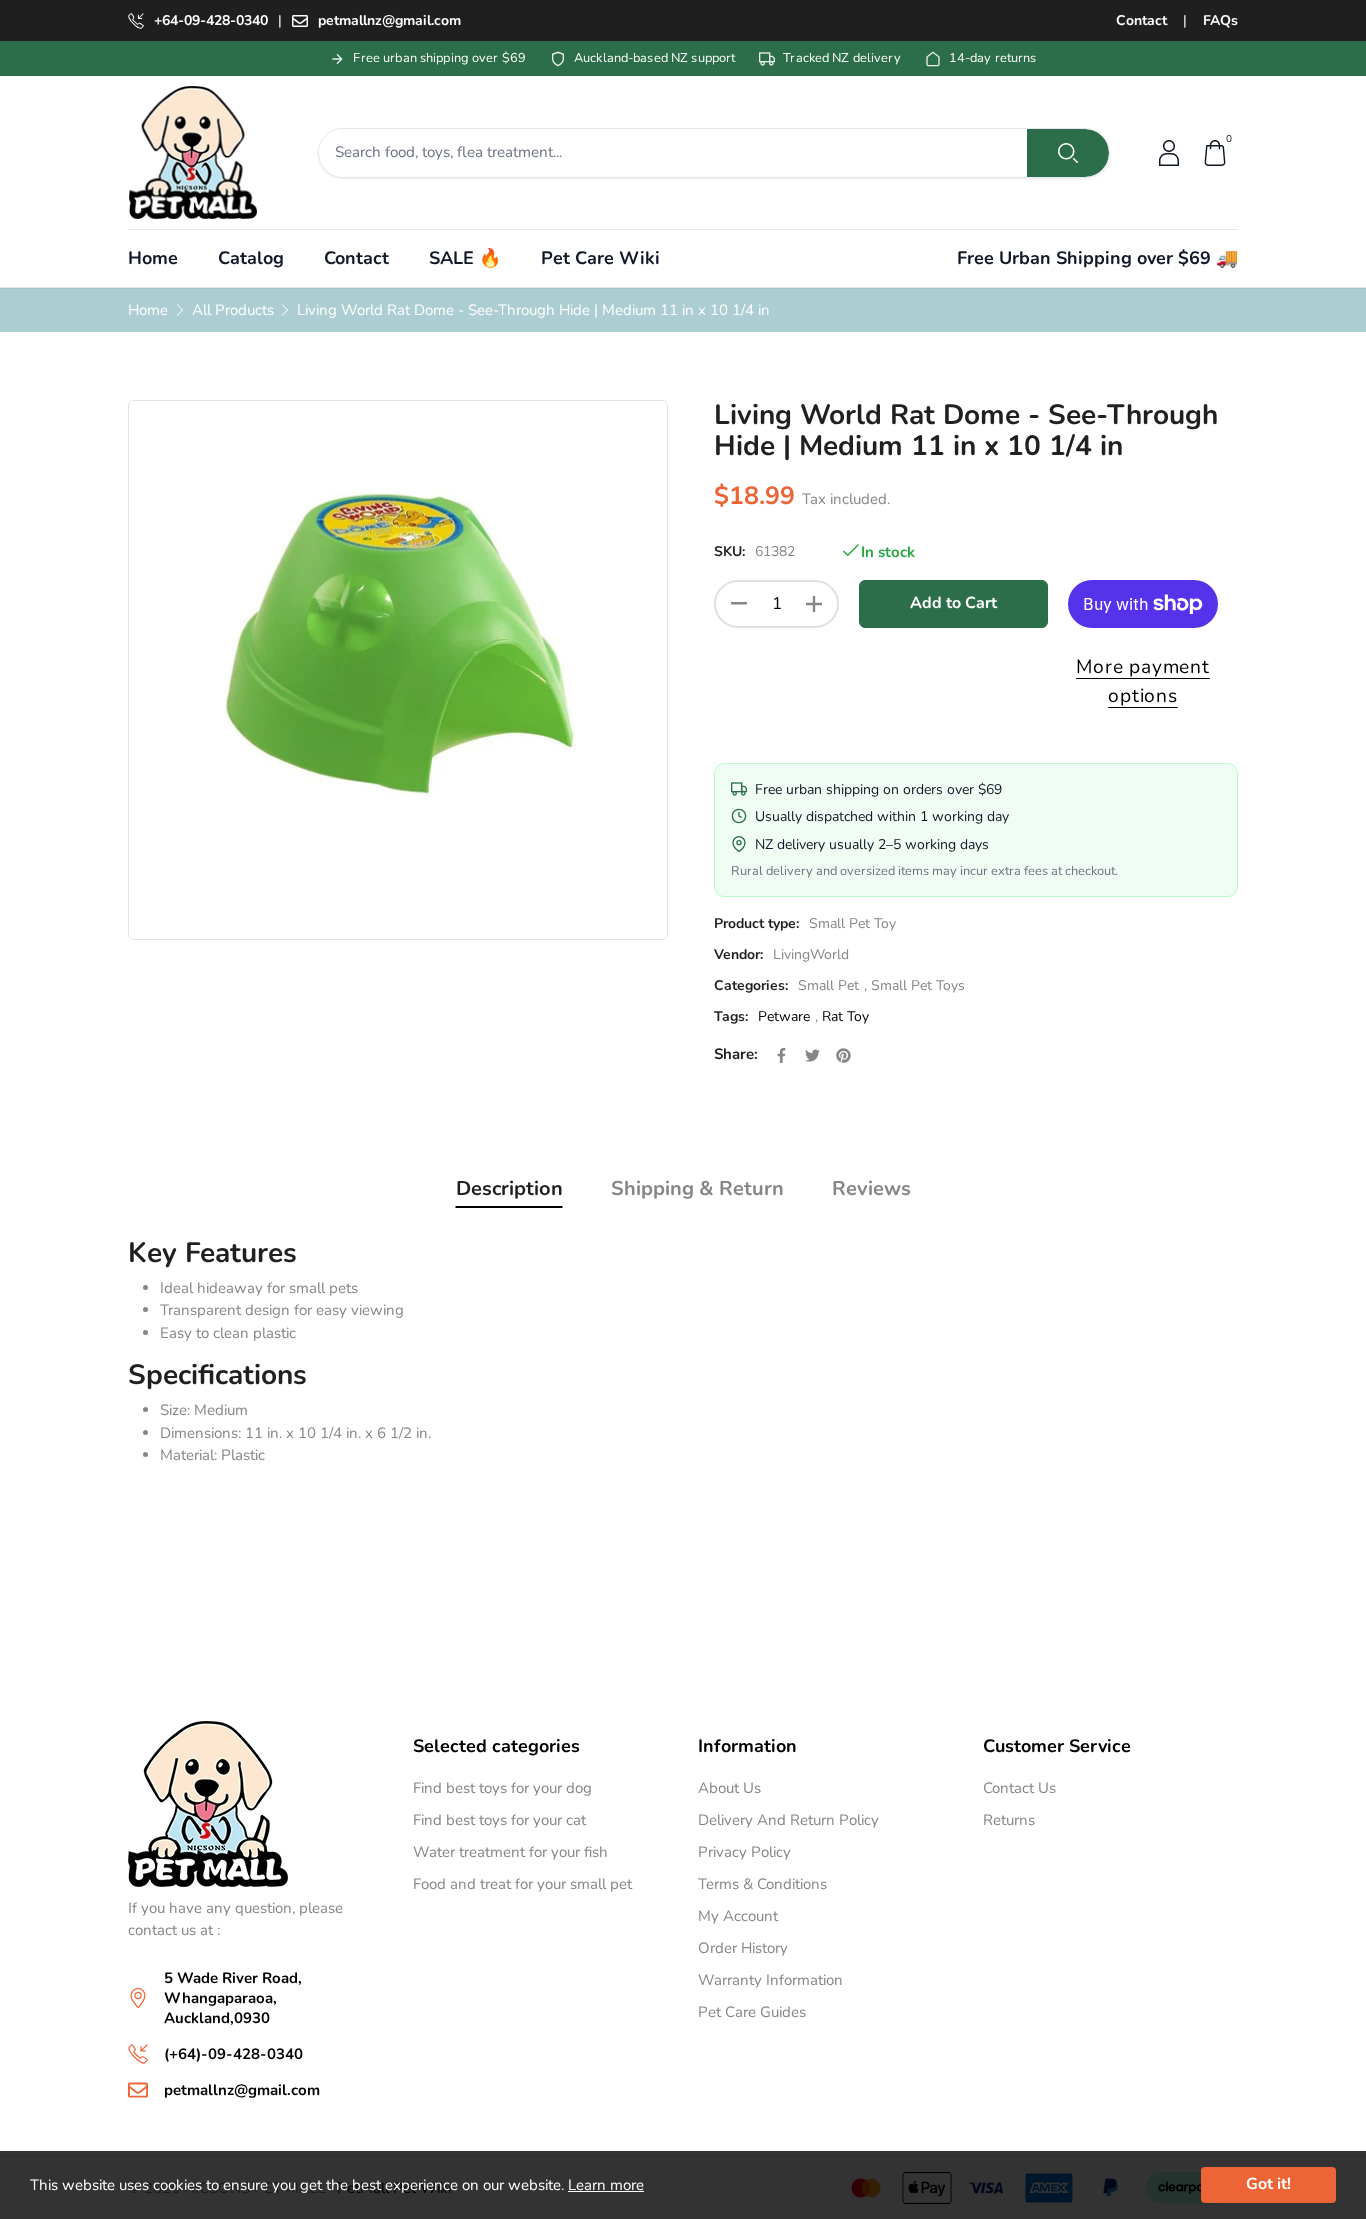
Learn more (606, 2185)
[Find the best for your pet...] (1068, 153)
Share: (736, 1055)
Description (509, 1188)
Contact (1141, 20)
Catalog (251, 258)
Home (153, 258)
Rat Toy (845, 1017)
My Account (738, 1916)
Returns (1009, 1820)
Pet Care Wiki (600, 258)
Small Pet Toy (852, 924)
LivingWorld (811, 955)
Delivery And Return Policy (788, 1820)
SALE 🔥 (465, 258)
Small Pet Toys (918, 986)
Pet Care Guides (752, 2012)
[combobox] (673, 153)
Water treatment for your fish (510, 1852)
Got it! (1268, 2184)
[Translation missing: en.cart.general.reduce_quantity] (739, 604)
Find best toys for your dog (502, 1788)
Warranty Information (770, 1980)
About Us (729, 1788)
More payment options (1143, 681)
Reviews (871, 1188)
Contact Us (1019, 1788)
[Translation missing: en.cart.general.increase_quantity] (814, 604)
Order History (743, 1948)
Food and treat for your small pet (522, 1884)
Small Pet (828, 986)
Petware (784, 1017)
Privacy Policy (744, 1852)
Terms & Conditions (762, 1884)
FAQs (1220, 20)
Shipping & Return (697, 1188)
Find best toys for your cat (499, 1820)
